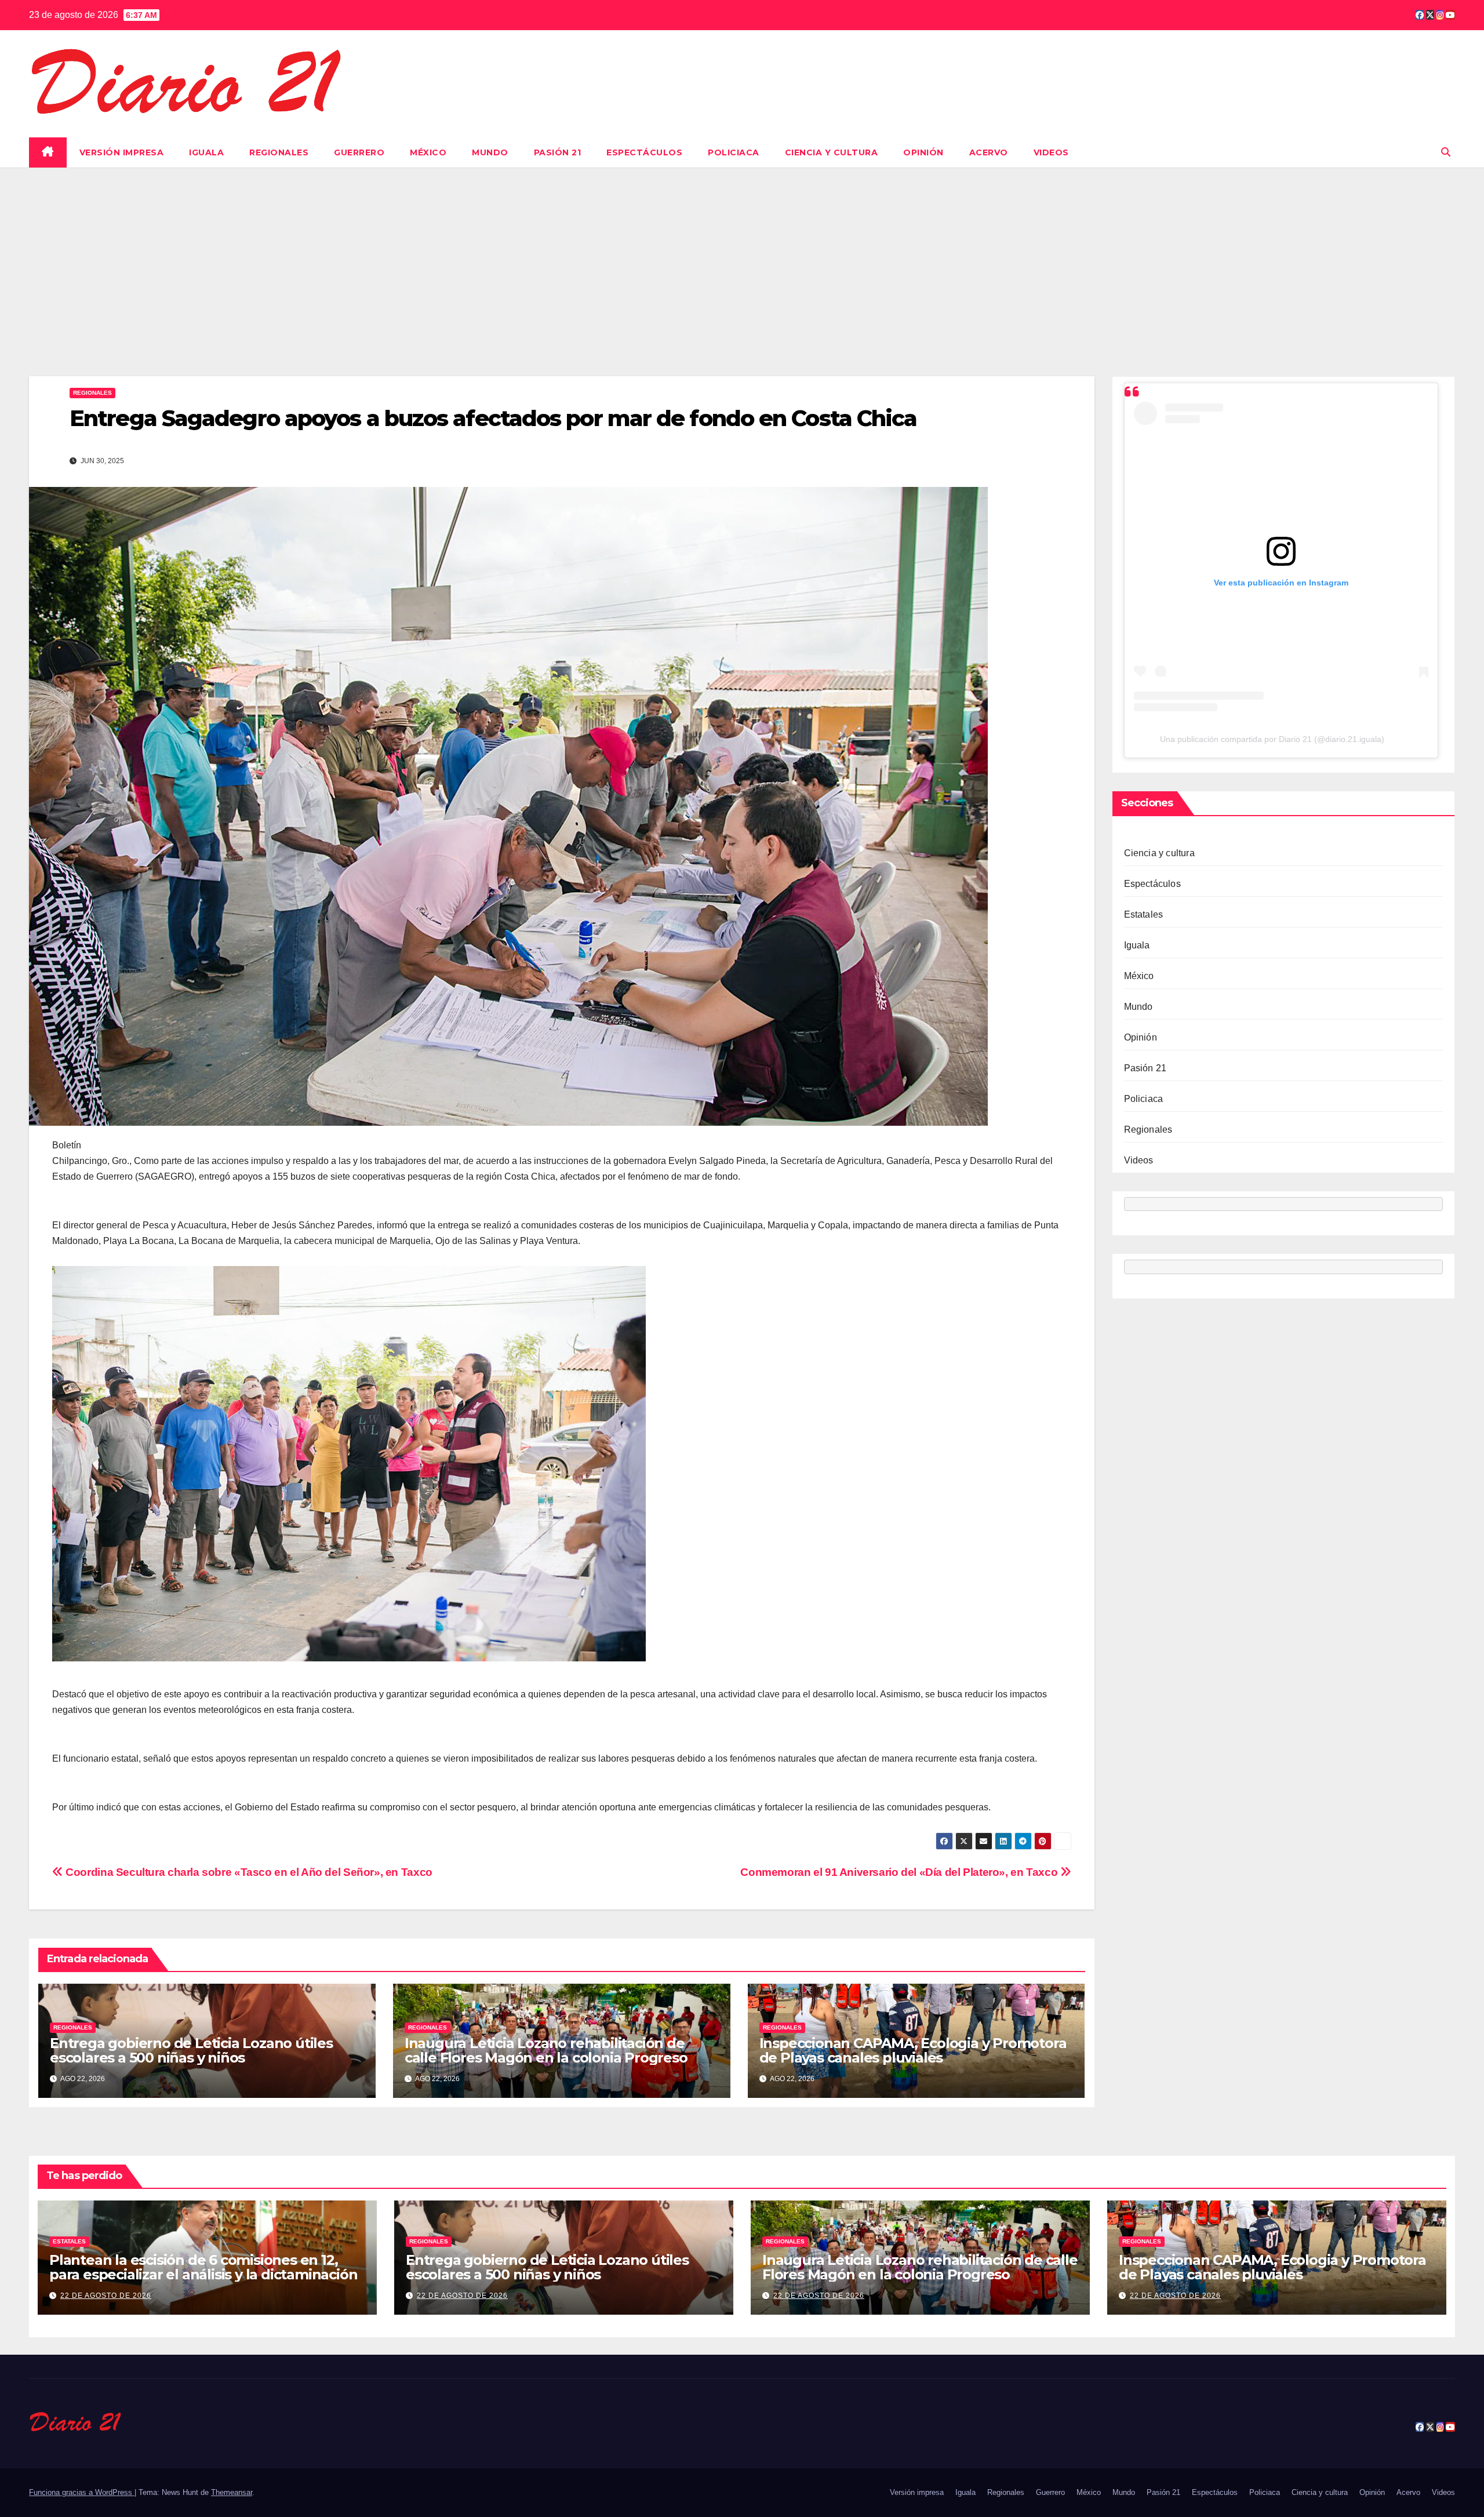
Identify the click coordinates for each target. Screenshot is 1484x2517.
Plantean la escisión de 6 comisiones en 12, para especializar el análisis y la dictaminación (203, 2267)
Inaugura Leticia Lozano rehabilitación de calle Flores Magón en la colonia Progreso (546, 2050)
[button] (1446, 152)
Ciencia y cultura (832, 152)
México (428, 152)
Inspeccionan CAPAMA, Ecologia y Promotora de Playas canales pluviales (913, 2050)
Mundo (490, 152)
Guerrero (359, 152)
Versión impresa (122, 152)
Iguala (206, 152)
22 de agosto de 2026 (106, 2296)
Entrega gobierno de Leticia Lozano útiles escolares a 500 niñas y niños (191, 2050)
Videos (1051, 152)
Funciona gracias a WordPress (82, 2492)
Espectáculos (644, 152)
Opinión (923, 152)
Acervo (989, 152)
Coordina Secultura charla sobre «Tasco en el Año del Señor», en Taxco (248, 1872)
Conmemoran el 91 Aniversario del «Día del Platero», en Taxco (900, 1872)
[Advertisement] (742, 254)
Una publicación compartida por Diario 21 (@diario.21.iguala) (1272, 739)
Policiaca (734, 152)
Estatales (1144, 914)
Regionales (279, 152)
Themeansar (232, 2492)
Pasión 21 (558, 152)
